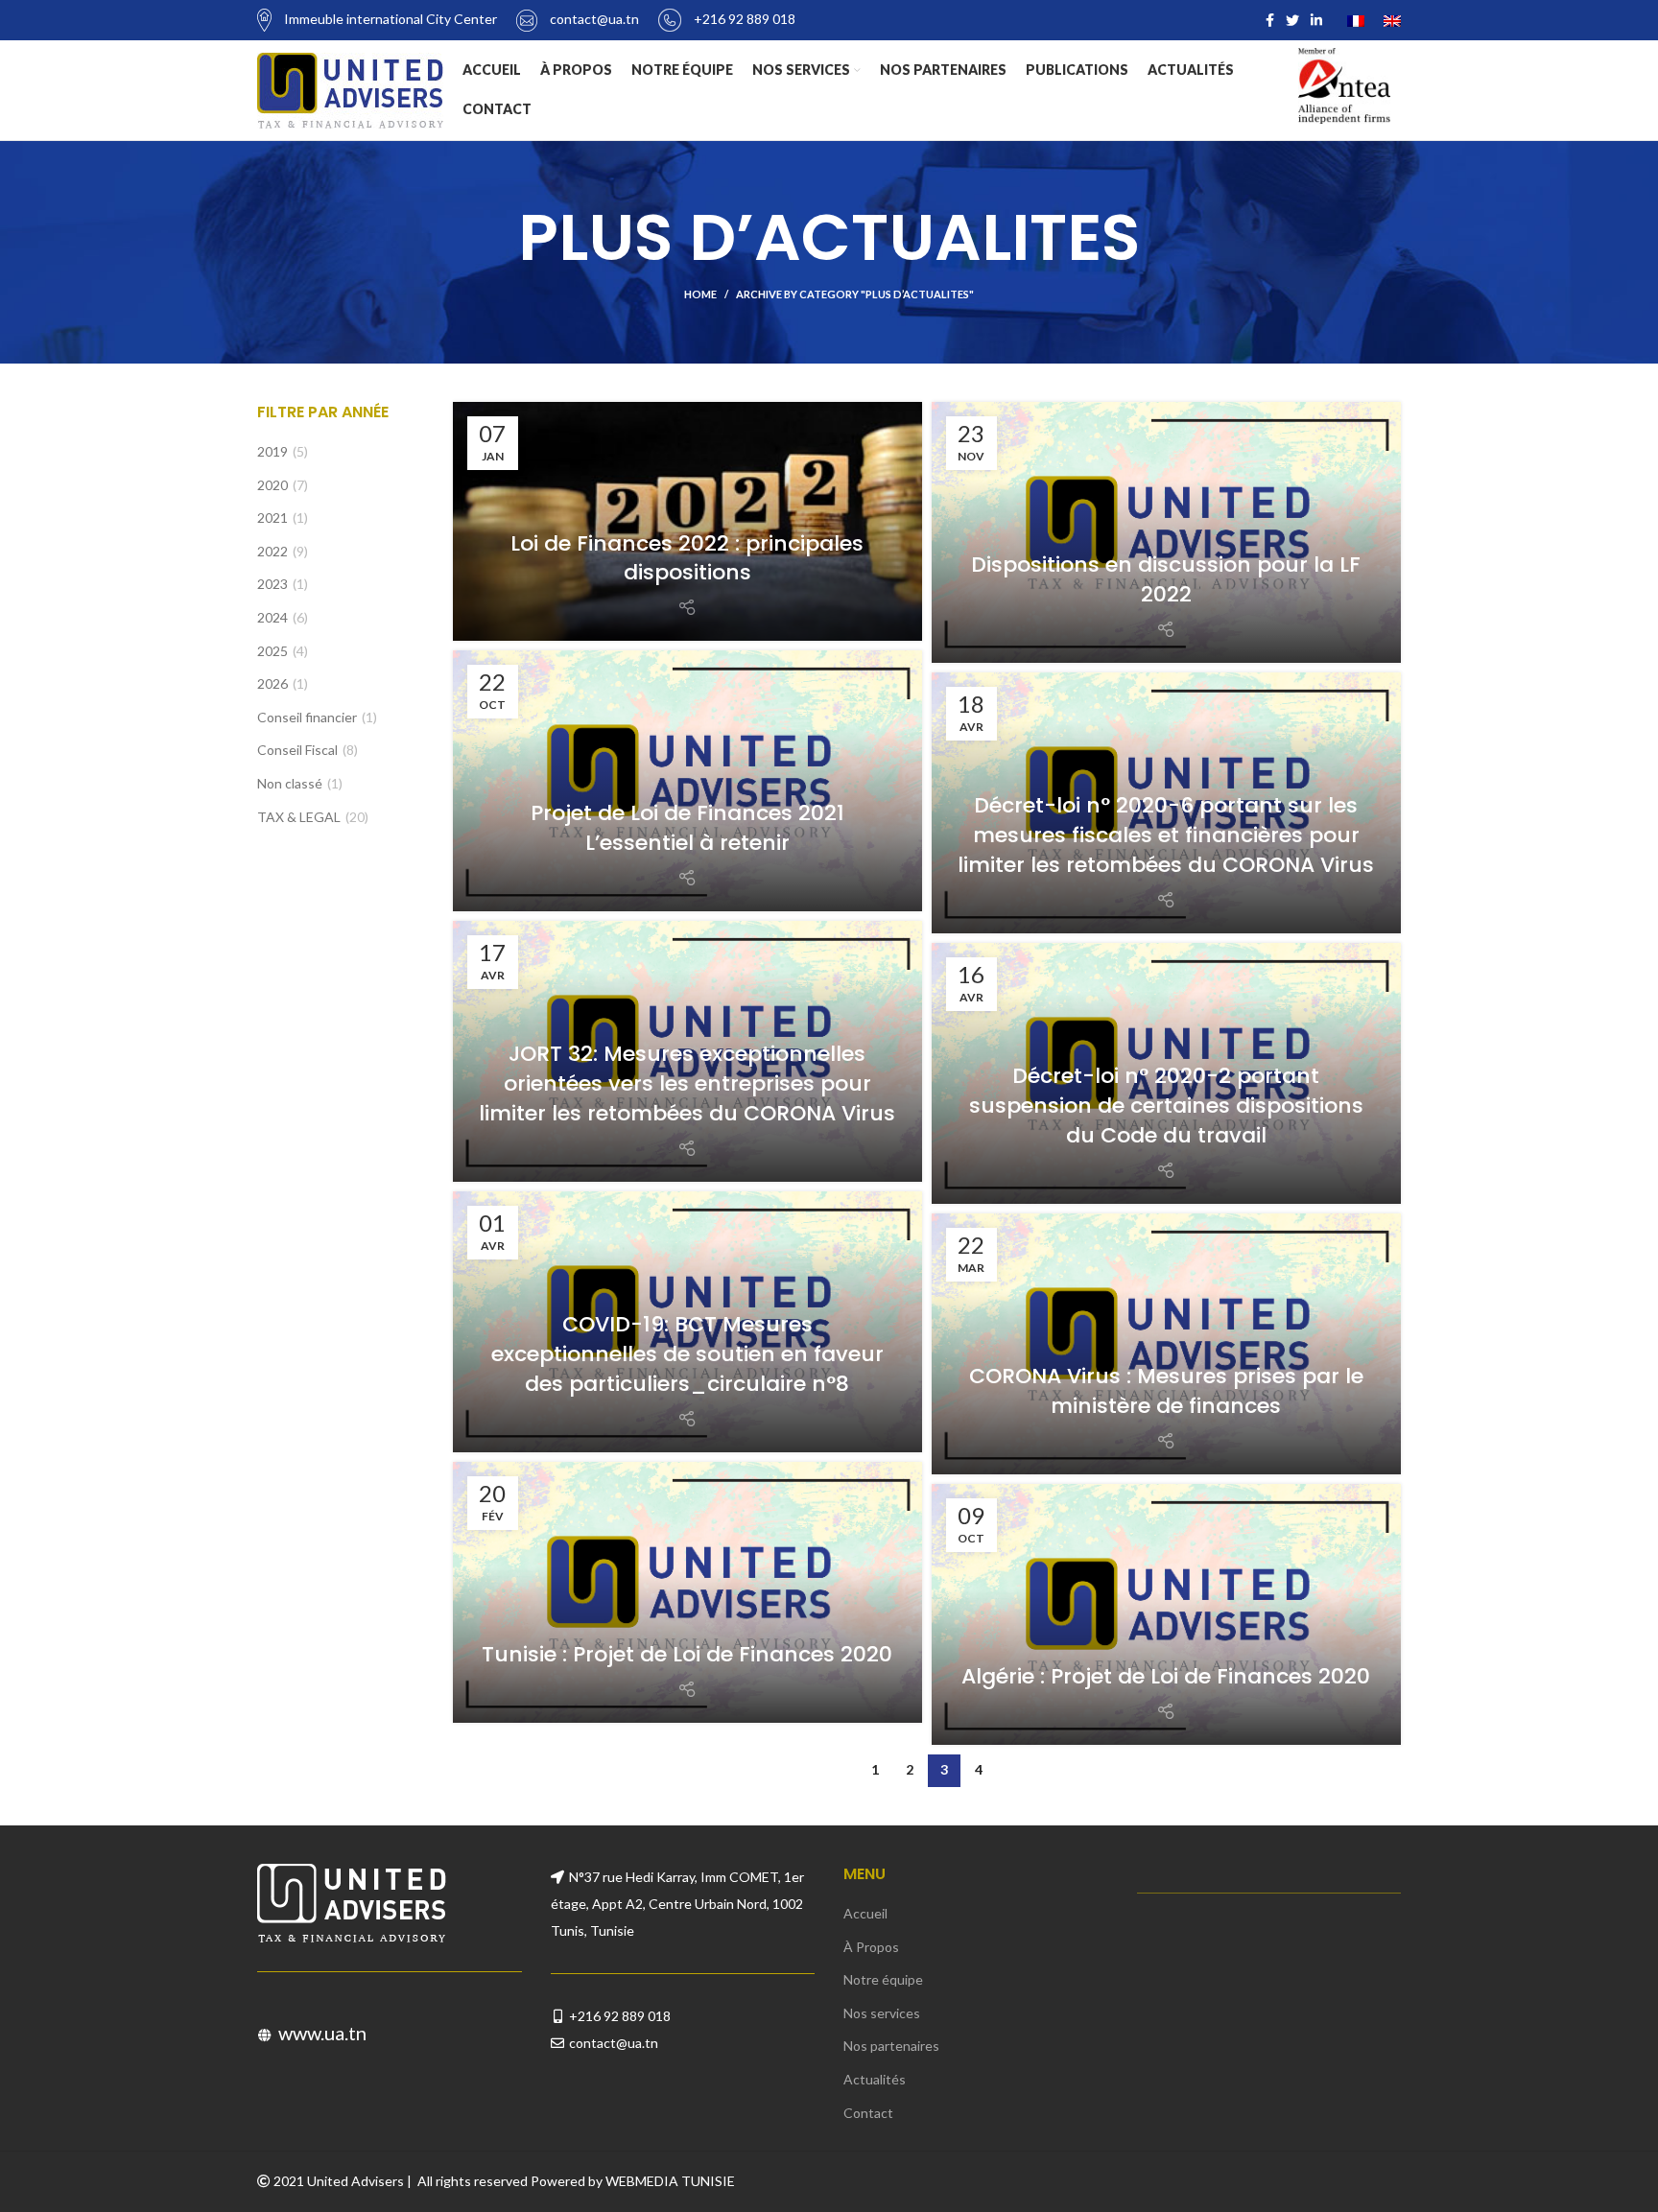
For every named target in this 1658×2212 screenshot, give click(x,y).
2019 (272, 451)
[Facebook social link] (1270, 20)
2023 (272, 584)
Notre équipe (883, 1979)
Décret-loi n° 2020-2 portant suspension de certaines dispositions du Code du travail (1166, 1106)
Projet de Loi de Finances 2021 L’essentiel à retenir (687, 828)
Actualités (875, 2079)
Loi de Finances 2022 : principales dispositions (687, 558)
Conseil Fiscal (297, 750)
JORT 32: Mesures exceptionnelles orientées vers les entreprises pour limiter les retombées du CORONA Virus (687, 1083)
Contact (868, 2113)
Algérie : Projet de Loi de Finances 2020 (1166, 1676)
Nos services (882, 2013)
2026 (272, 683)
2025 (272, 651)
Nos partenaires (891, 2046)
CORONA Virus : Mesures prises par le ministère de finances (1166, 1391)
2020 (272, 485)
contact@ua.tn (614, 2043)
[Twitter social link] (1292, 20)
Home (700, 294)
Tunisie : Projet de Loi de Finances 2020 (687, 1654)
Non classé (290, 783)
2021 (272, 518)
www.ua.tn (322, 2033)
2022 (272, 551)
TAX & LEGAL (299, 817)
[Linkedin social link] (1316, 20)
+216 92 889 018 (620, 2016)
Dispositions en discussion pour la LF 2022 (1166, 579)
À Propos (871, 1947)
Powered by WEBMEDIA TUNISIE (633, 2181)
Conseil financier (307, 717)
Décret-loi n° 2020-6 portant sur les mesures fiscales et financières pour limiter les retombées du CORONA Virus (1166, 835)
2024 (272, 617)
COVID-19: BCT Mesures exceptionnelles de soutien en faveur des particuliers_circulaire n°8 (687, 1354)
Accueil (865, 1913)
